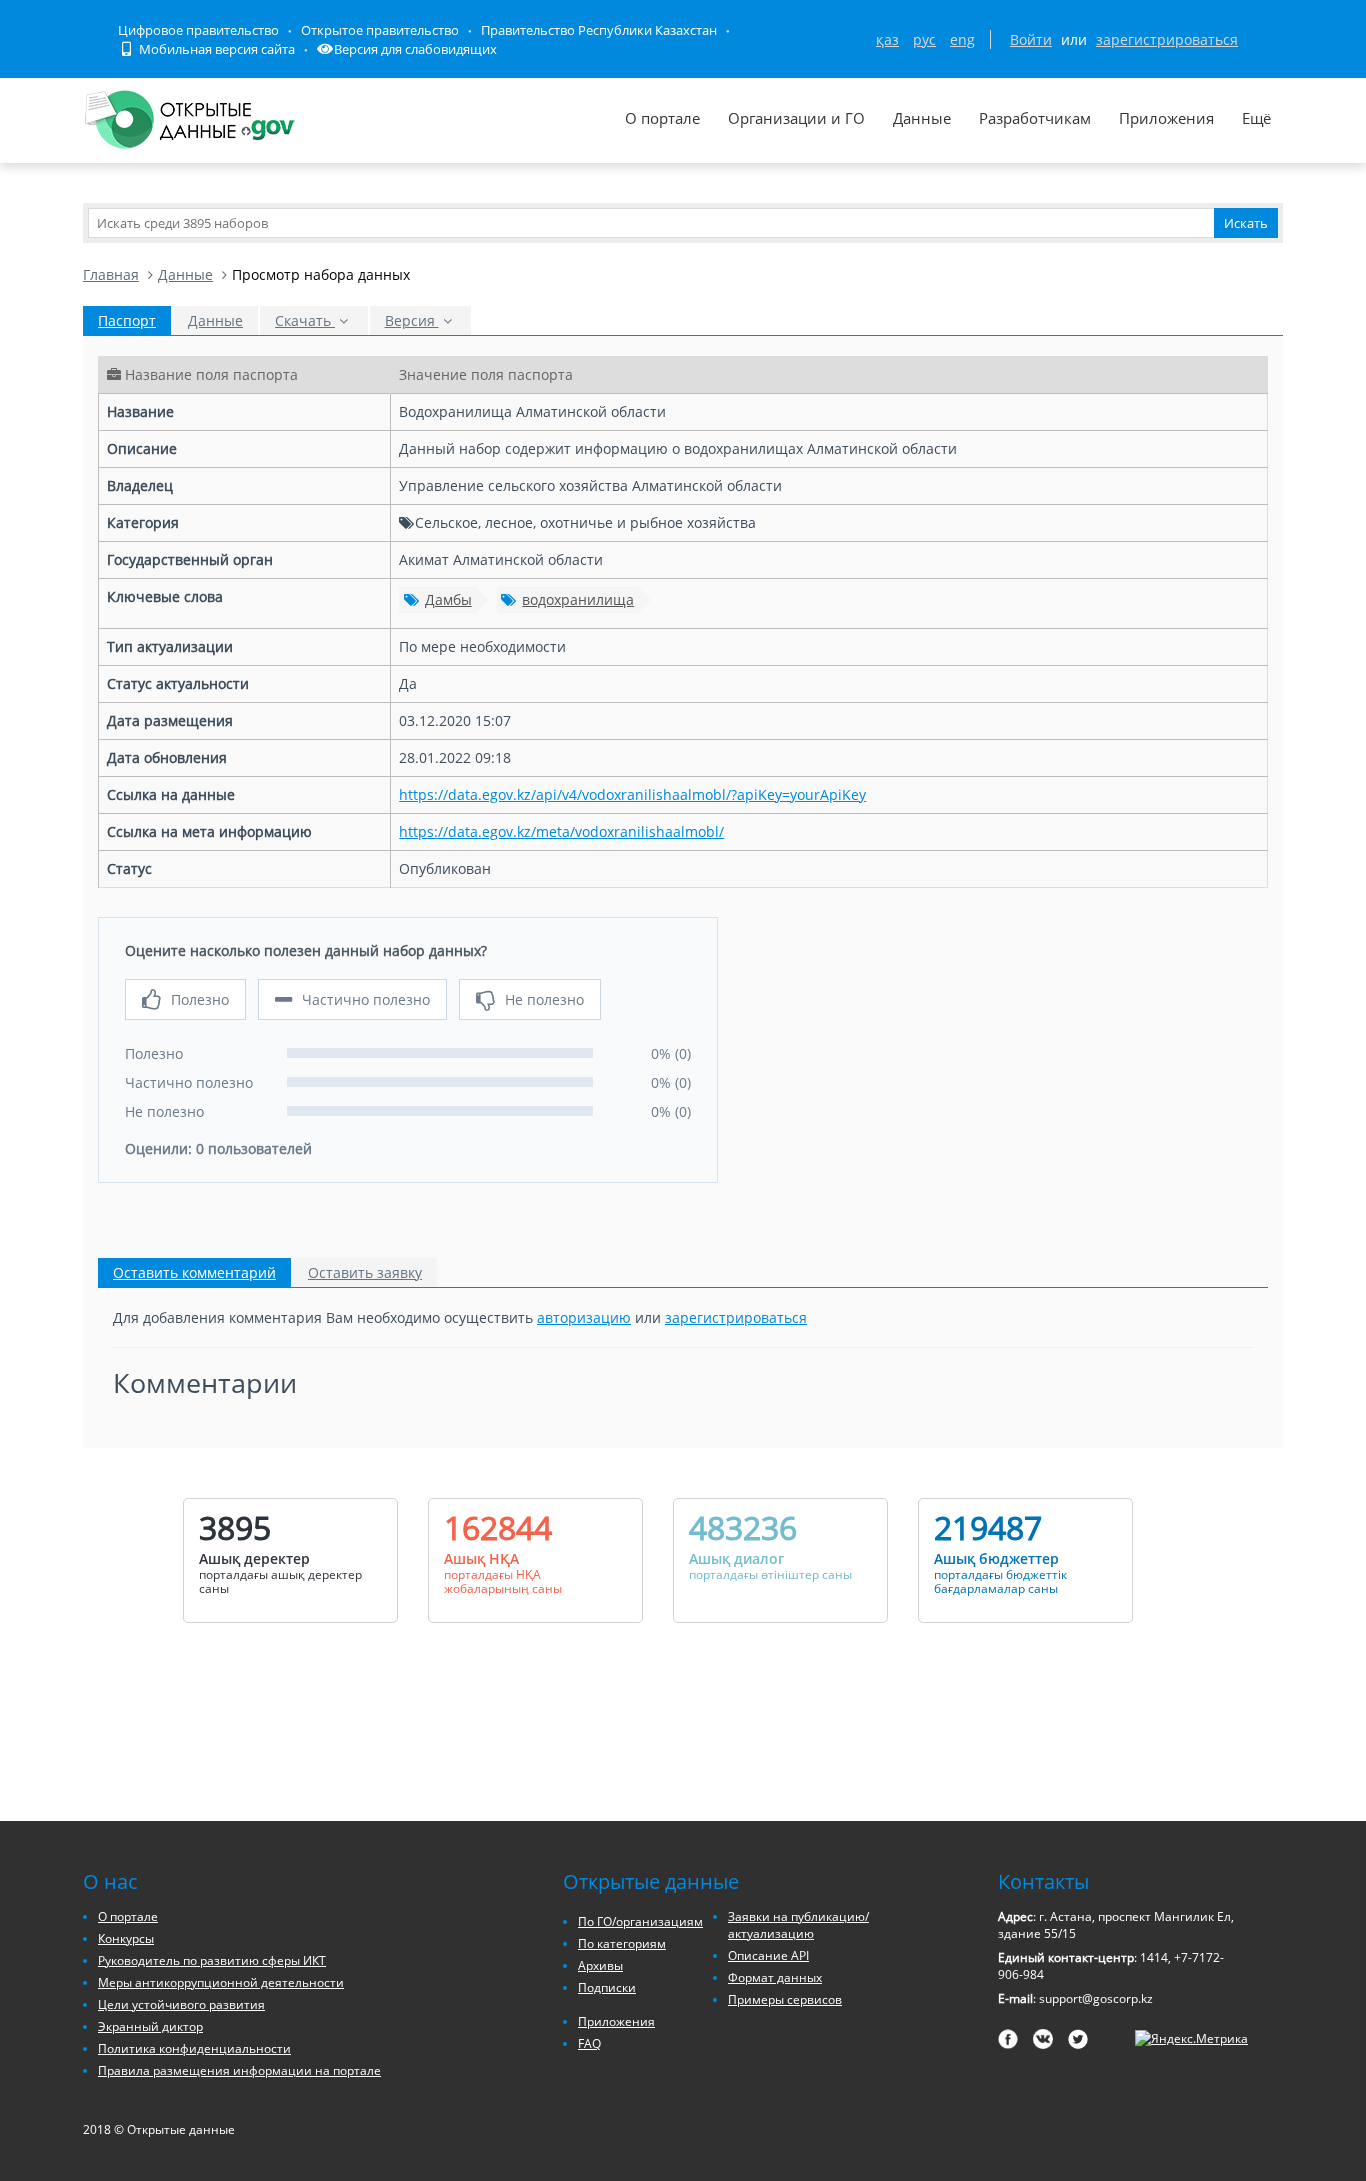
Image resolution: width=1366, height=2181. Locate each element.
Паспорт (127, 320)
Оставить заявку (365, 1272)
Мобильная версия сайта (215, 49)
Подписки (607, 1987)
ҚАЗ (887, 39)
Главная (111, 274)
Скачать (305, 320)
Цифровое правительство (198, 30)
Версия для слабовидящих (415, 49)
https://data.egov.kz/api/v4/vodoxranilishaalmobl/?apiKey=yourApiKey (632, 794)
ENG (962, 39)
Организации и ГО (796, 118)
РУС (924, 39)
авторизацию (584, 1317)
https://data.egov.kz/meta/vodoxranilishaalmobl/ (561, 831)
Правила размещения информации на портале (239, 2070)
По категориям (622, 1943)
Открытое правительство (380, 30)
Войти (1031, 39)
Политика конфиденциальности (194, 2048)
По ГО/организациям (640, 1921)
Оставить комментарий (194, 1272)
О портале (662, 118)
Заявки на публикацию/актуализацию (798, 1925)
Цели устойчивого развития (181, 2004)
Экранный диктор (150, 2026)
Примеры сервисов (785, 1999)
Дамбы (448, 599)
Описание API (768, 1955)
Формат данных (775, 1977)
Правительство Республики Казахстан (599, 30)
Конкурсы (126, 1938)
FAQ (589, 2043)
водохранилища (578, 599)
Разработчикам (1035, 118)
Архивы (600, 1965)
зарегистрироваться (1167, 39)
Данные (922, 118)
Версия (412, 320)
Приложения (1166, 118)
